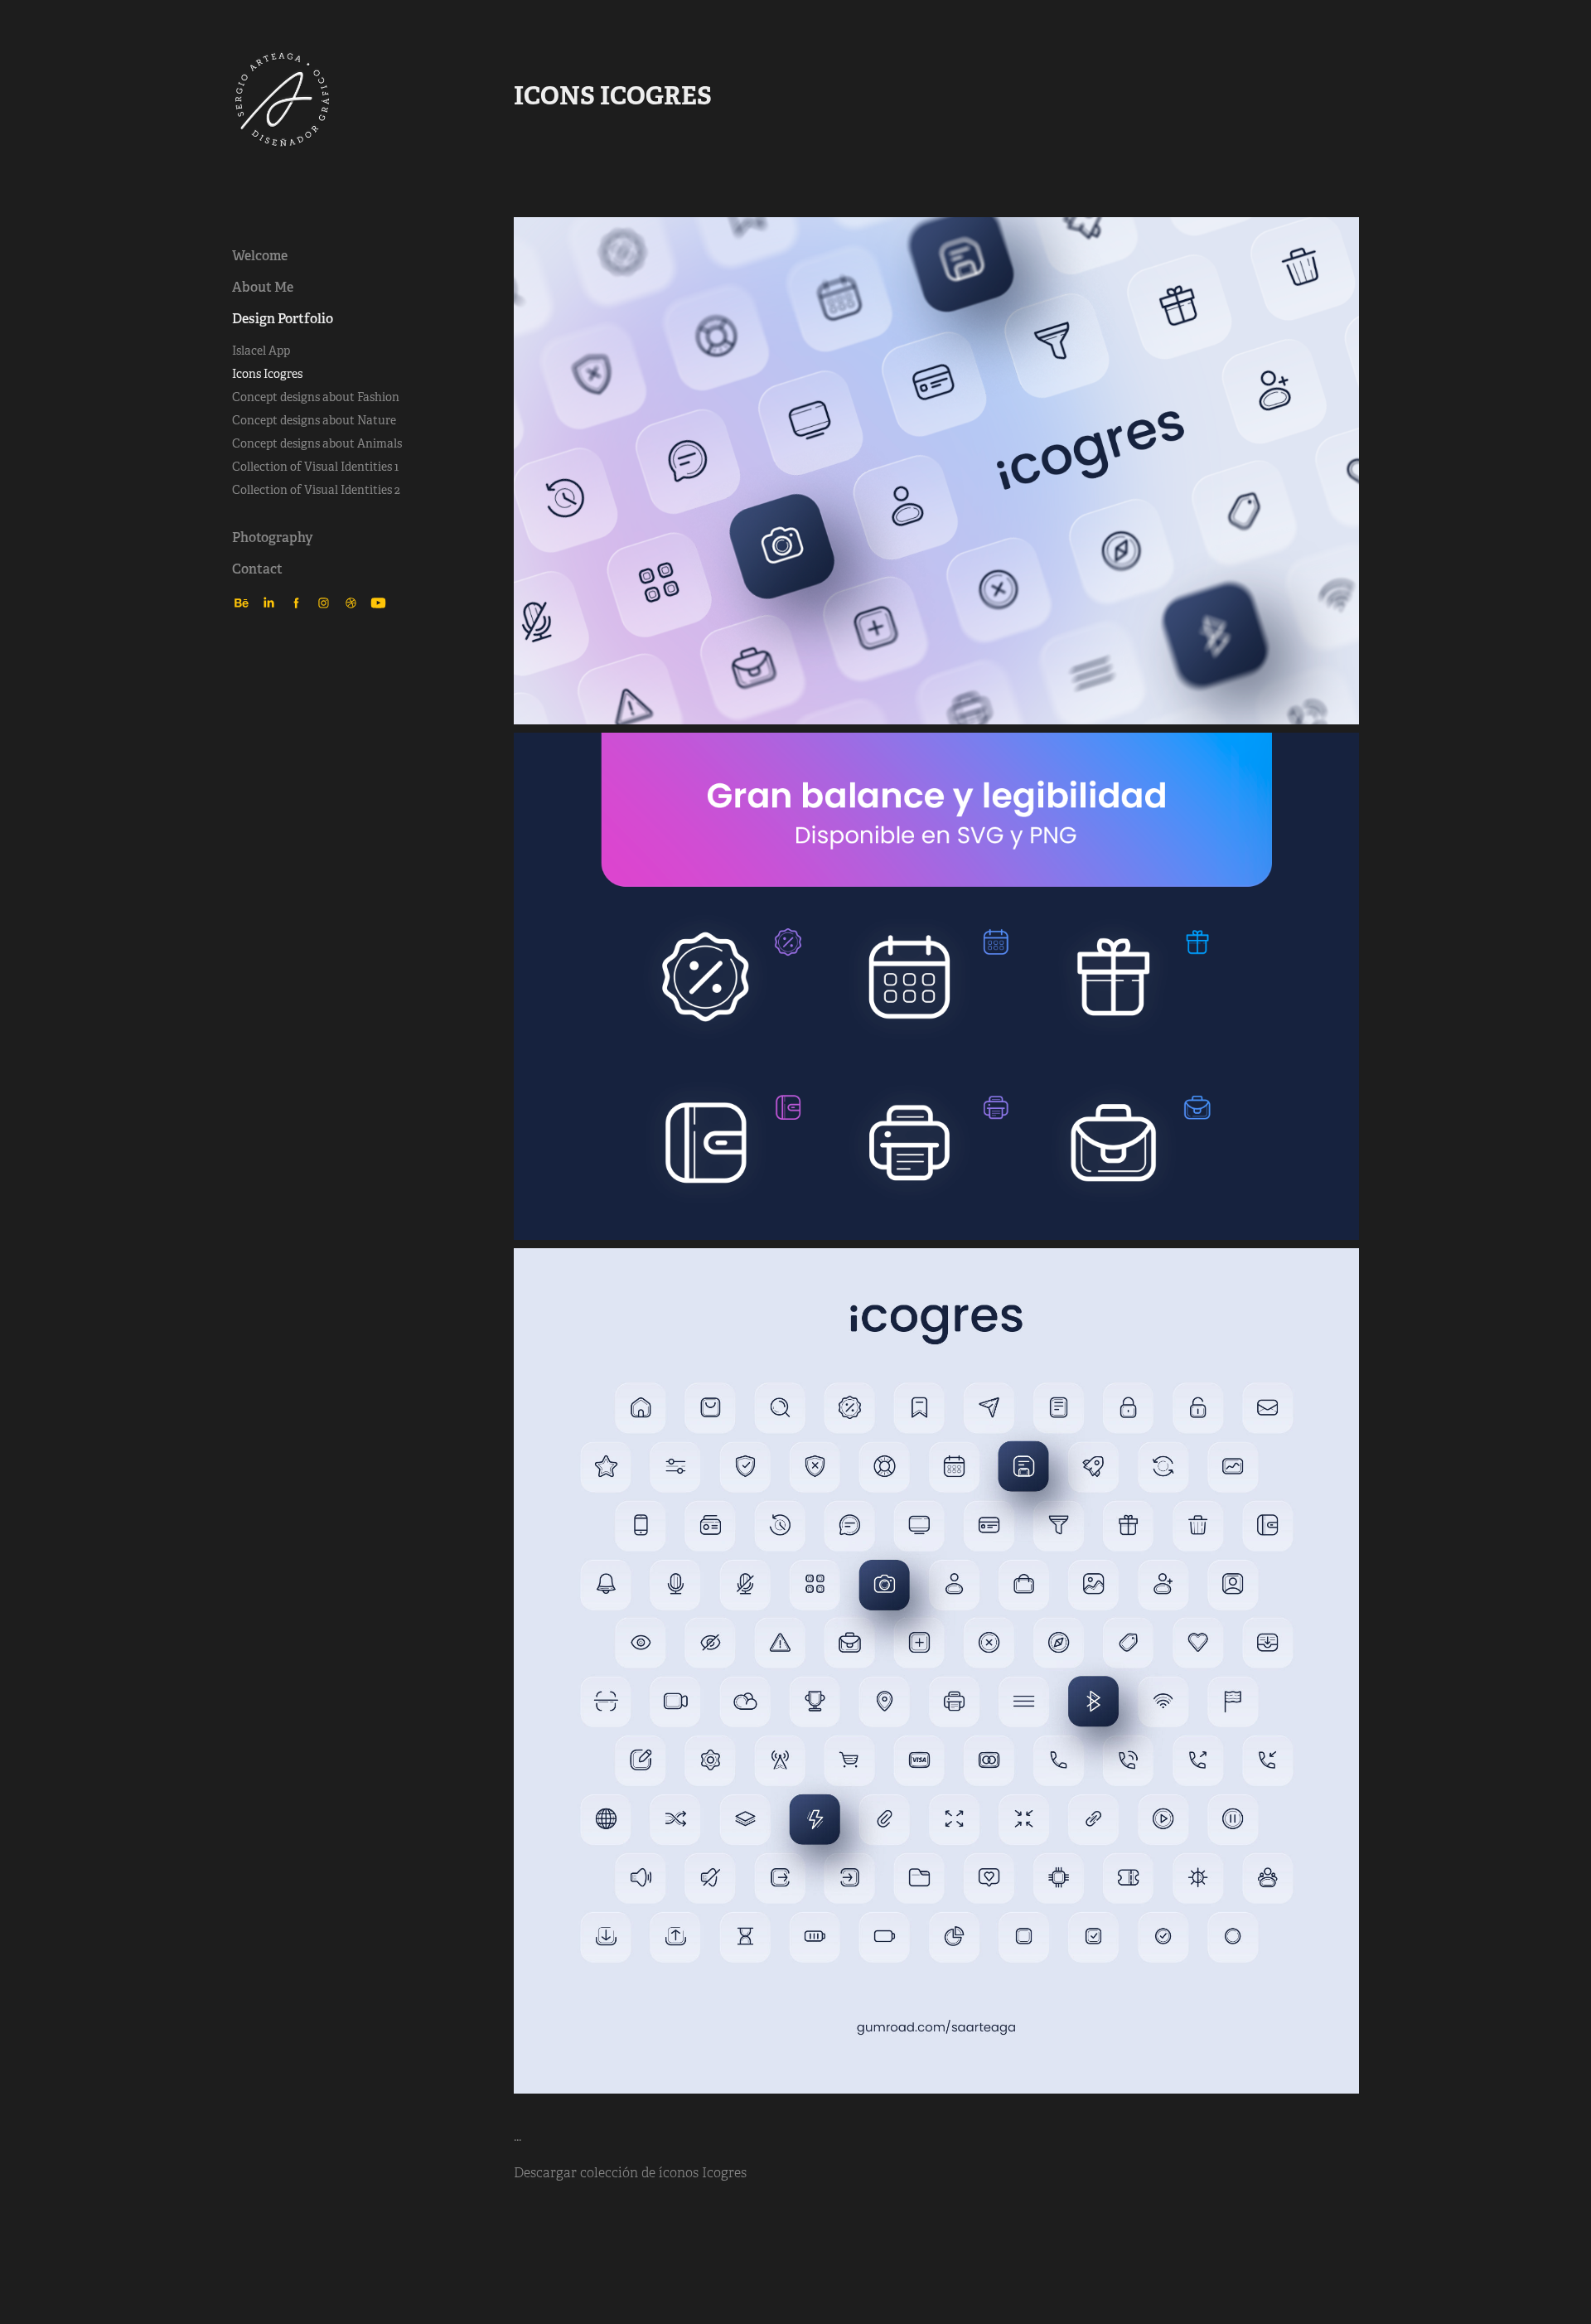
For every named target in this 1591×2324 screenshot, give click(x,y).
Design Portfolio (283, 319)
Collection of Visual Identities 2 (316, 490)
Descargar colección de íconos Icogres (630, 2173)
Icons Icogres (267, 374)
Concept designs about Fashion (316, 397)
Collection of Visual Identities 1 (315, 467)
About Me (263, 287)
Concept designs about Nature (314, 420)
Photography (273, 537)
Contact (257, 569)
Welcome (260, 256)
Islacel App (261, 351)
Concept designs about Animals (317, 443)
